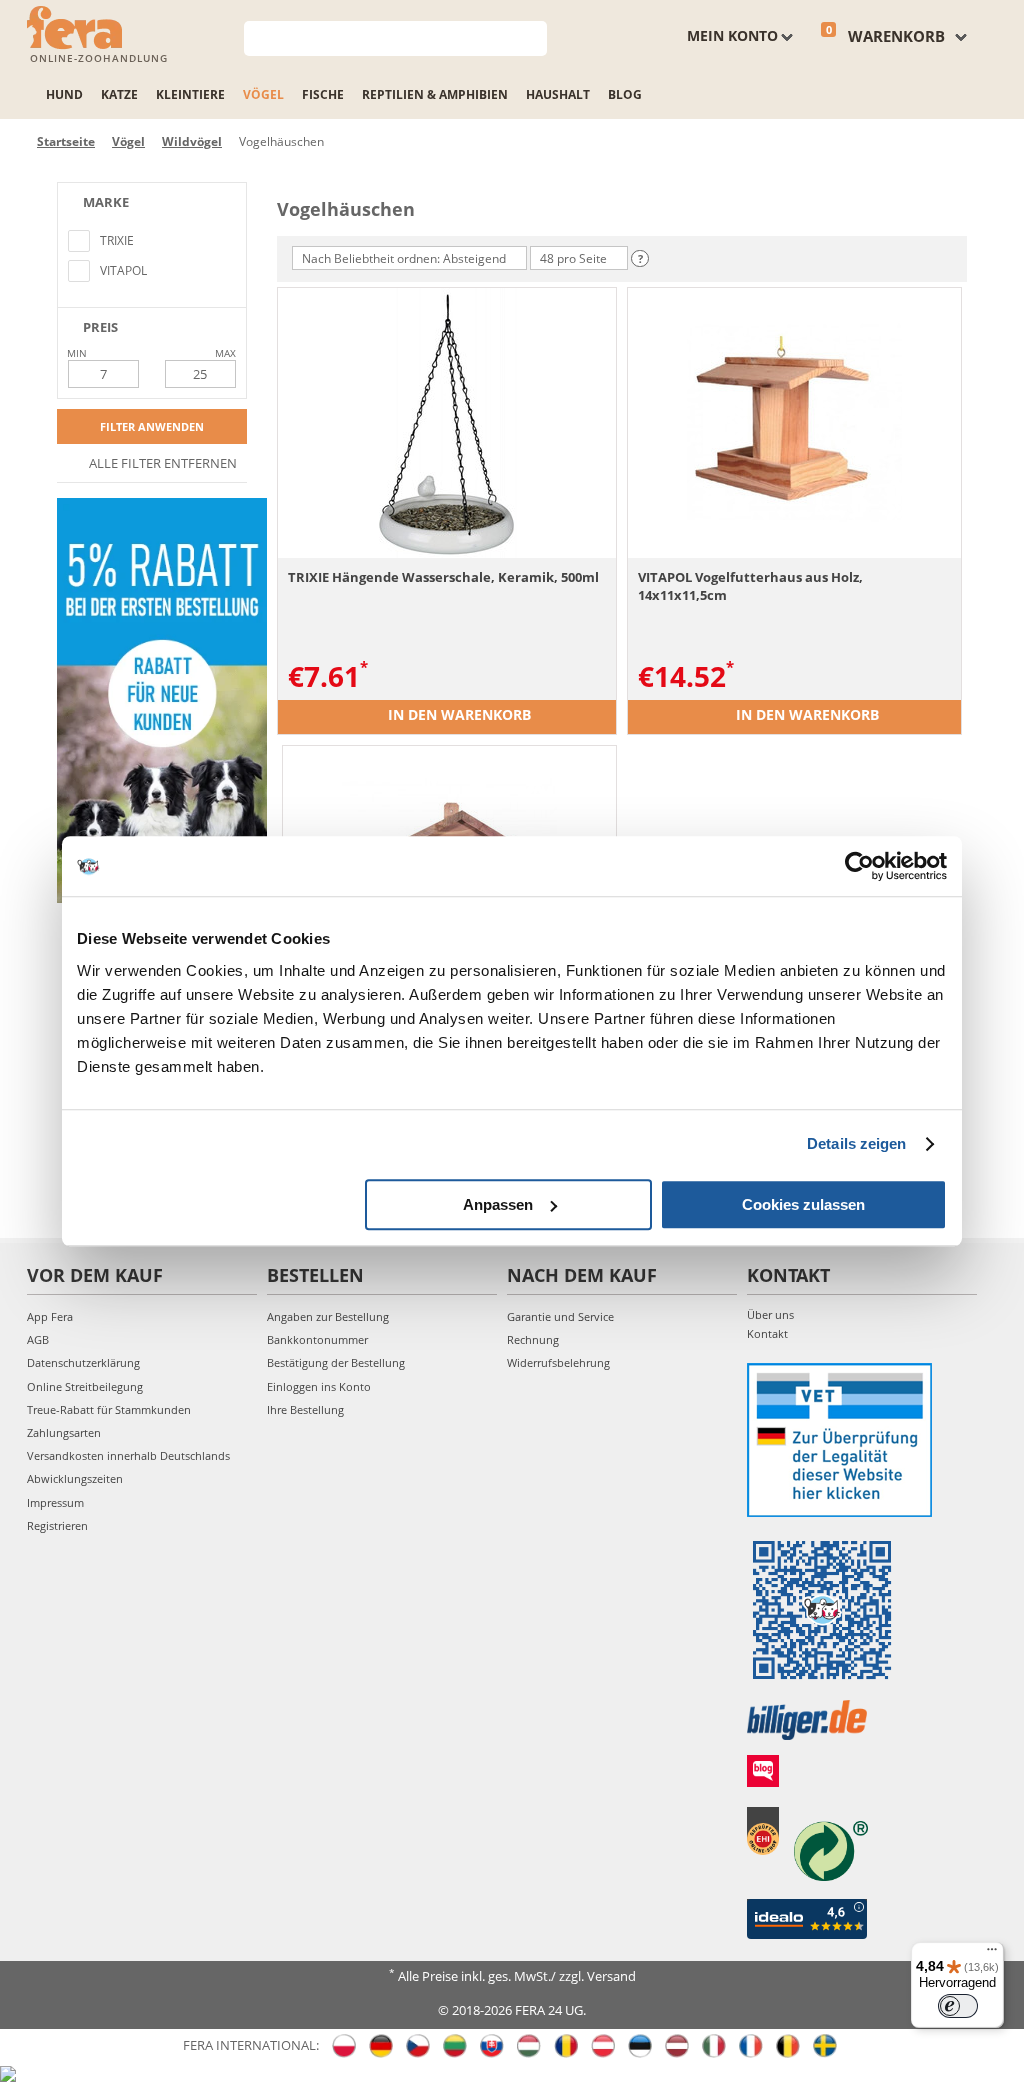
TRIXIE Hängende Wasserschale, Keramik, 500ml (443, 577)
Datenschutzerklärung (83, 1362)
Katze (119, 94)
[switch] (958, 2006)
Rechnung (533, 1339)
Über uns (770, 1314)
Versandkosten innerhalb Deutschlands (128, 1455)
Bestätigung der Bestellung (336, 1362)
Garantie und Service (560, 1316)
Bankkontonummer (317, 1339)
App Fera (50, 1316)
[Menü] (992, 1954)
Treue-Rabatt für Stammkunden (109, 1409)
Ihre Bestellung (305, 1409)
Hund (64, 94)
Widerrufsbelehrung (558, 1362)
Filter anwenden (152, 426)
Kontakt (767, 1333)
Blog (625, 94)
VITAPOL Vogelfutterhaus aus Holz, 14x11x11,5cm (750, 586)
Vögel (263, 94)
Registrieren (57, 1525)
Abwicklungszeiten (75, 1478)
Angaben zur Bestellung (328, 1316)
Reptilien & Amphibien (435, 94)
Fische (323, 94)
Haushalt (558, 94)
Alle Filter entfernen (161, 463)
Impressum (55, 1502)
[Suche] (532, 36)
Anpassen (498, 1204)
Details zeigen (856, 1143)
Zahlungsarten (64, 1432)
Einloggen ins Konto (319, 1386)
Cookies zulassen (803, 1204)
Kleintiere (190, 94)
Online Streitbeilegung (85, 1386)
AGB (38, 1339)
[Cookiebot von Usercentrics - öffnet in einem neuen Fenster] (859, 866)
